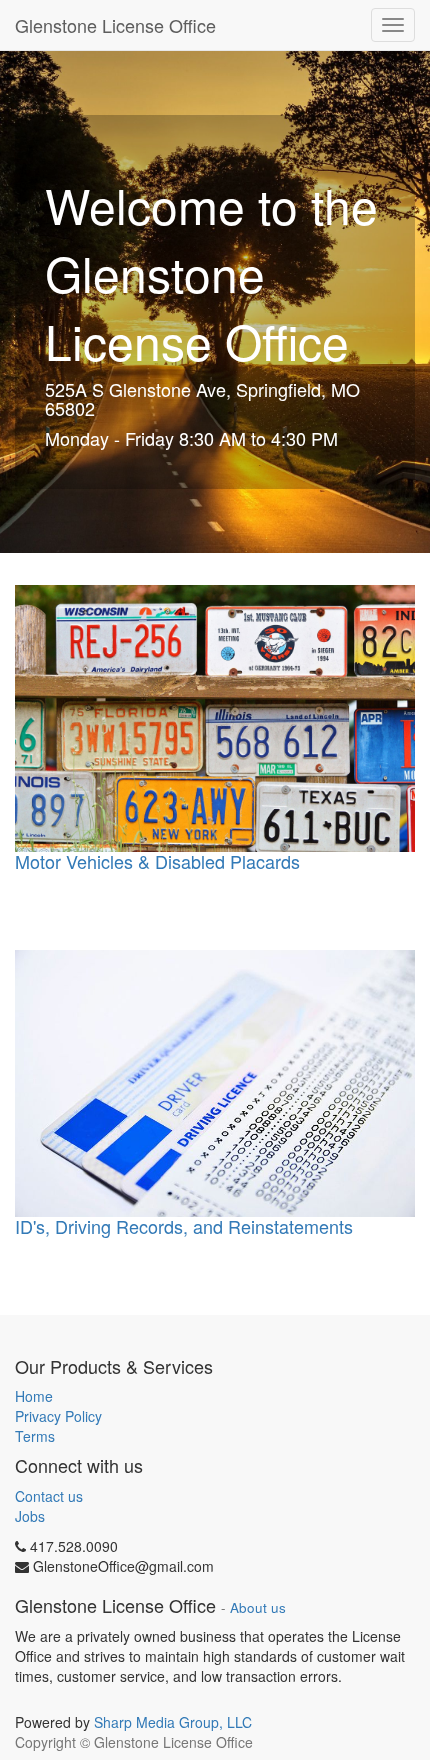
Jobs (30, 1516)
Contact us (49, 1496)
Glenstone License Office (115, 25)
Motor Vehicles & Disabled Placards (157, 861)
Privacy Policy (58, 1416)
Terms (35, 1436)
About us (258, 1607)
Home (34, 1396)
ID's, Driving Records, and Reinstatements (184, 1226)
